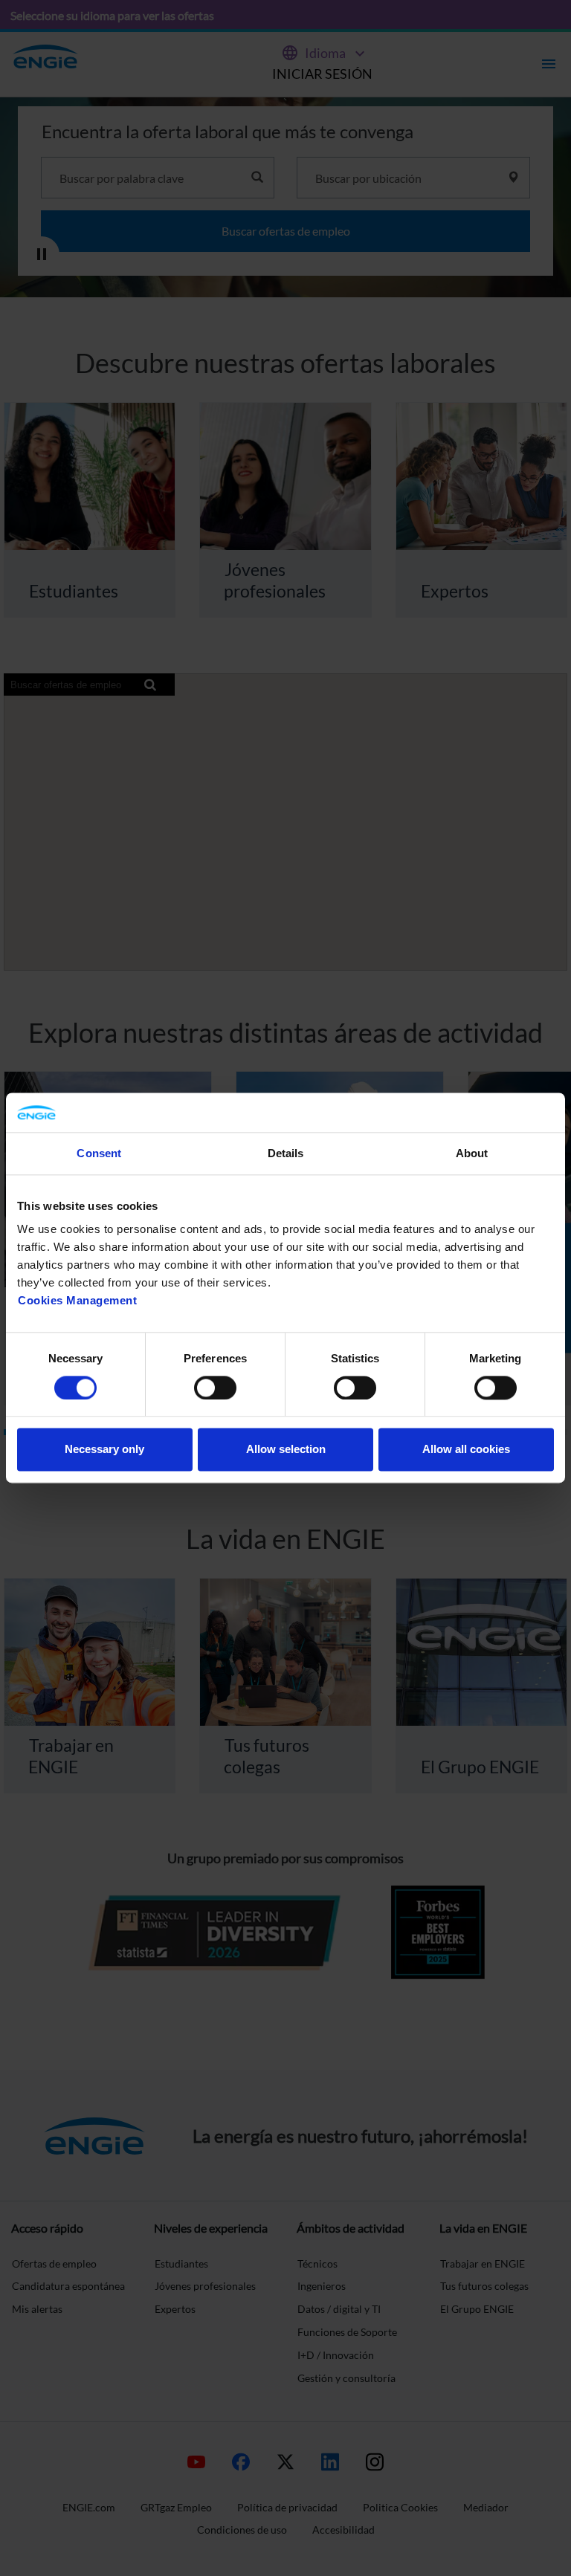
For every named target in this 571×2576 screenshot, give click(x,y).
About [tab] (472, 1153)
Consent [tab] (99, 1153)
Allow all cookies (466, 1450)
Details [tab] (286, 1153)
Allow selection (286, 1450)
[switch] (215, 1388)
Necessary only (104, 1450)
